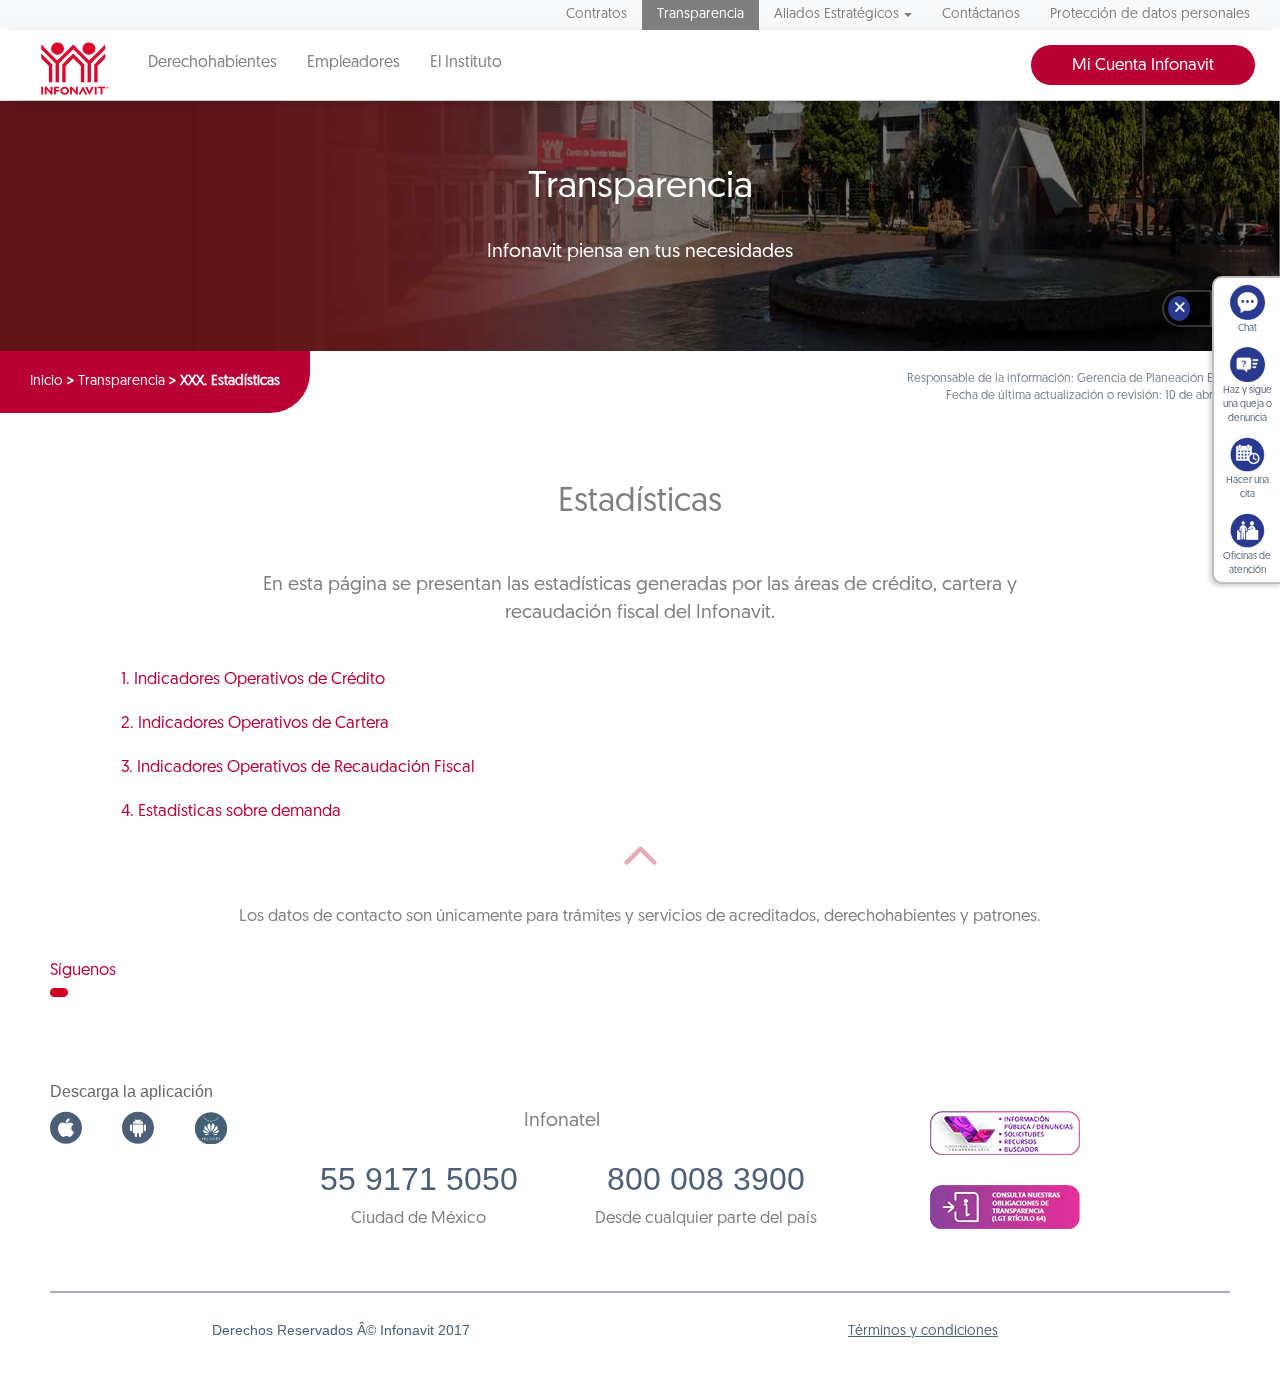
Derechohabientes (212, 63)
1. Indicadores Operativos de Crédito (253, 679)
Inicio (46, 381)
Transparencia (700, 14)
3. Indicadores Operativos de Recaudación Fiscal (298, 767)
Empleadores (353, 63)
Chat (1247, 328)
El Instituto (466, 63)
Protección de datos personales (1150, 14)
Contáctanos (981, 14)
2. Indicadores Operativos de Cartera (255, 723)
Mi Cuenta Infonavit (1143, 65)
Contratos (596, 14)
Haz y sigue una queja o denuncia (1247, 404)
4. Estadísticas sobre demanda (231, 811)
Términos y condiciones (923, 1331)
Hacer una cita (1247, 487)
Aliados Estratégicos (836, 14)
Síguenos (83, 970)
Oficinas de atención (1247, 563)
